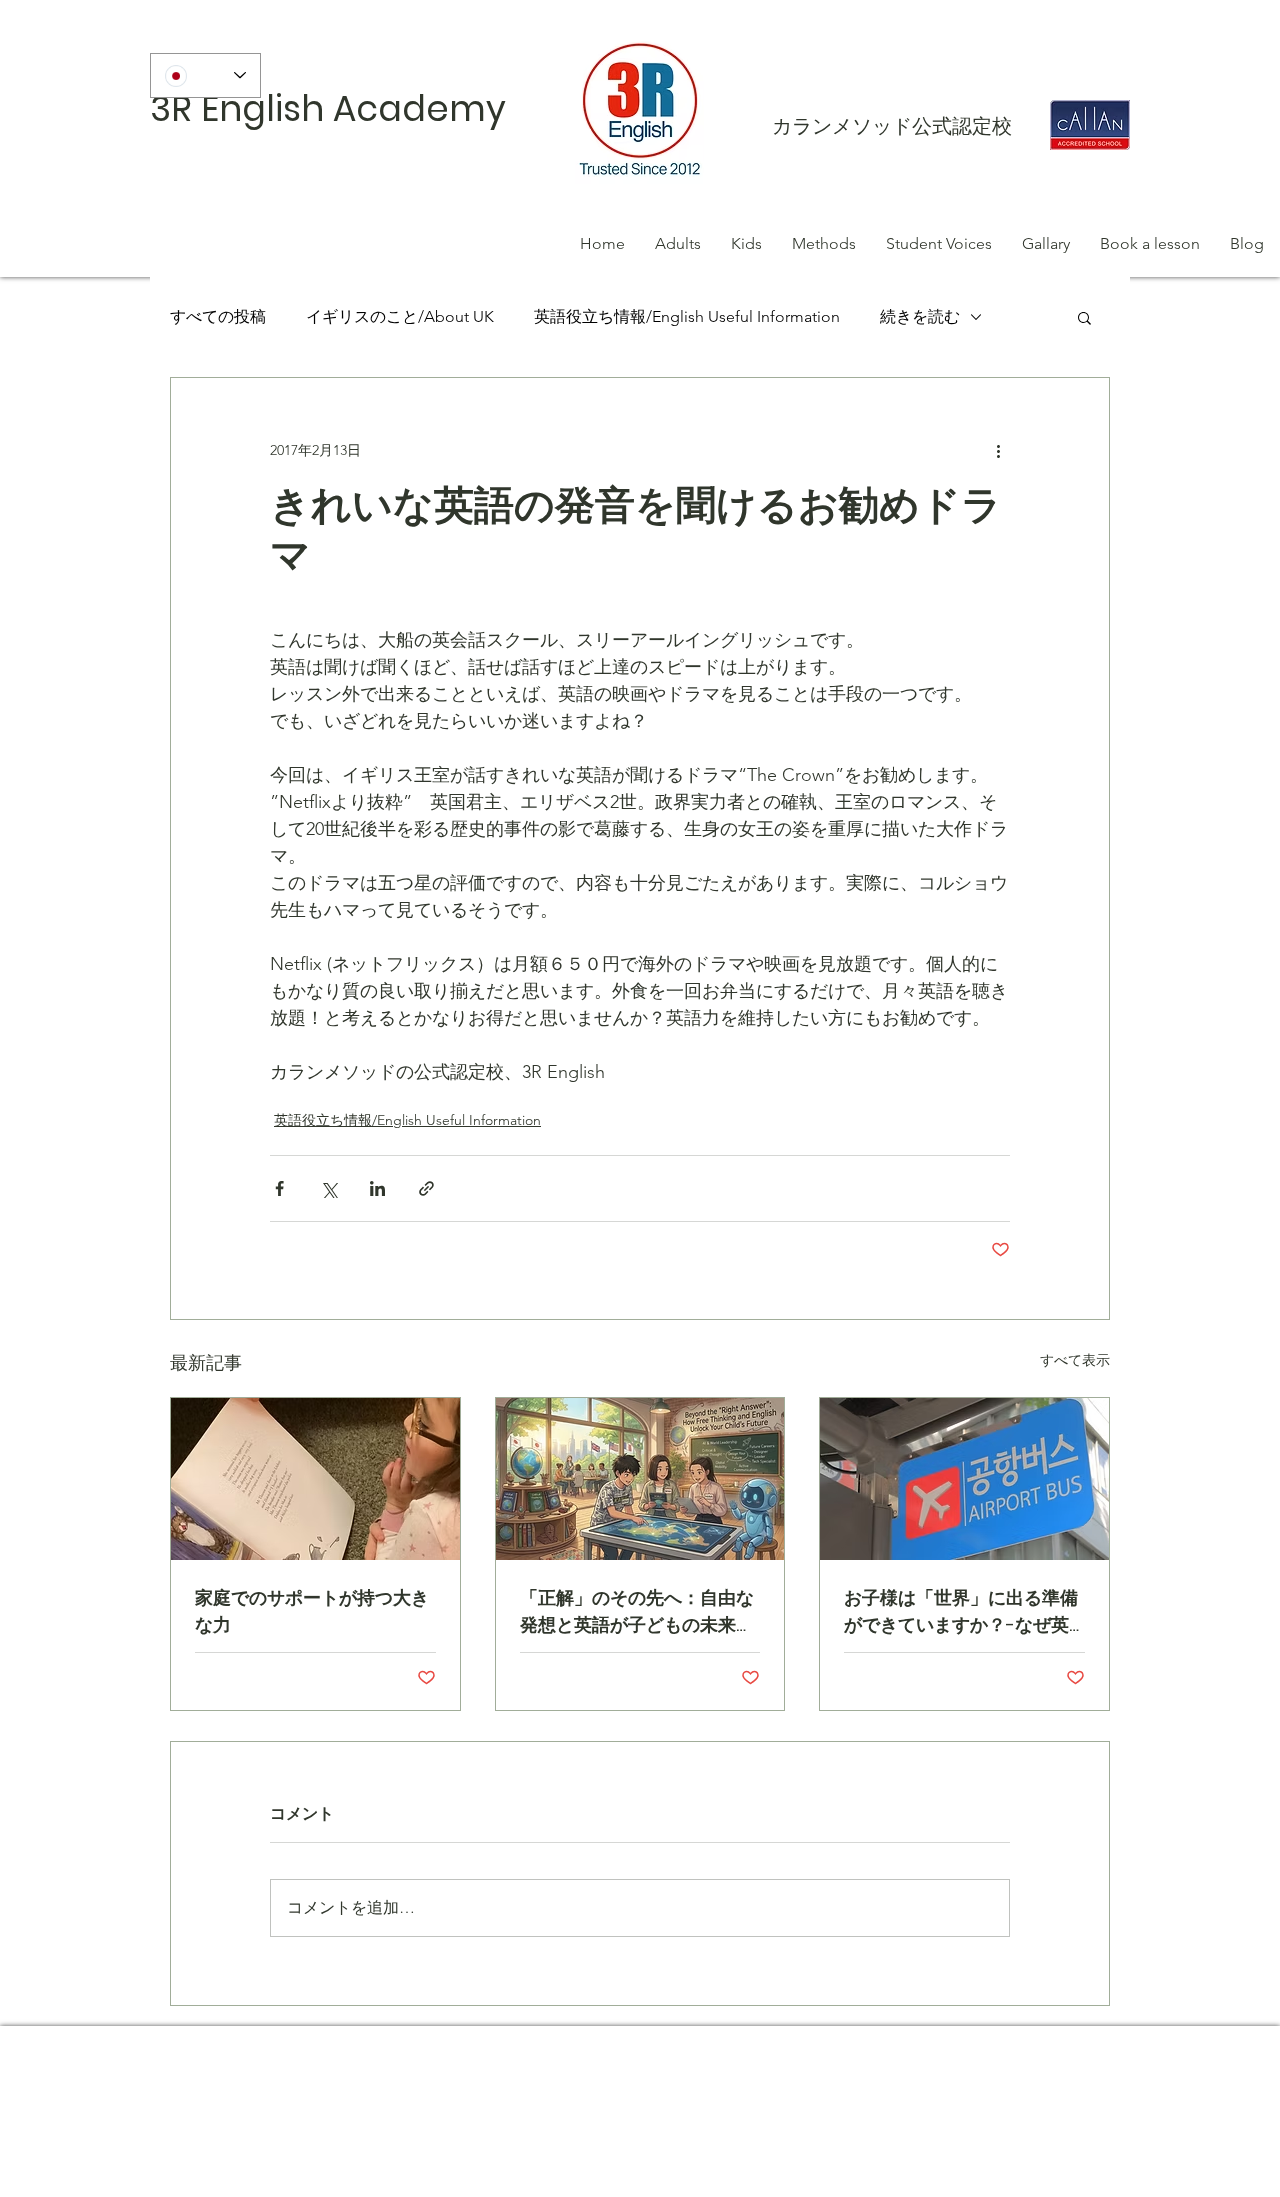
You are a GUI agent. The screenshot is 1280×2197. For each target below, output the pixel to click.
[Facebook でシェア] (279, 1188)
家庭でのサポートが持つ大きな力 (312, 1611)
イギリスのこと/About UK (400, 316)
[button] (1084, 317)
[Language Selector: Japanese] (205, 75)
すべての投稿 (218, 316)
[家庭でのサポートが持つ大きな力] (315, 1479)
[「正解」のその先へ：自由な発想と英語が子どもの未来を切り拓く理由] (640, 1479)
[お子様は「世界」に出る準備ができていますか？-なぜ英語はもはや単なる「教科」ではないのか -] (964, 1479)
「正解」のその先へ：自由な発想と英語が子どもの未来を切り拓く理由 (637, 1611)
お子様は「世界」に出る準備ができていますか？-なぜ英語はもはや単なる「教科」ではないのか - (961, 1611)
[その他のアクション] (998, 450)
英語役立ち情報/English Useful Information (687, 316)
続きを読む (920, 316)
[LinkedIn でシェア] (377, 1188)
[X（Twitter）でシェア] (328, 1188)
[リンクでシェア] (426, 1188)
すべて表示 (1075, 1360)
